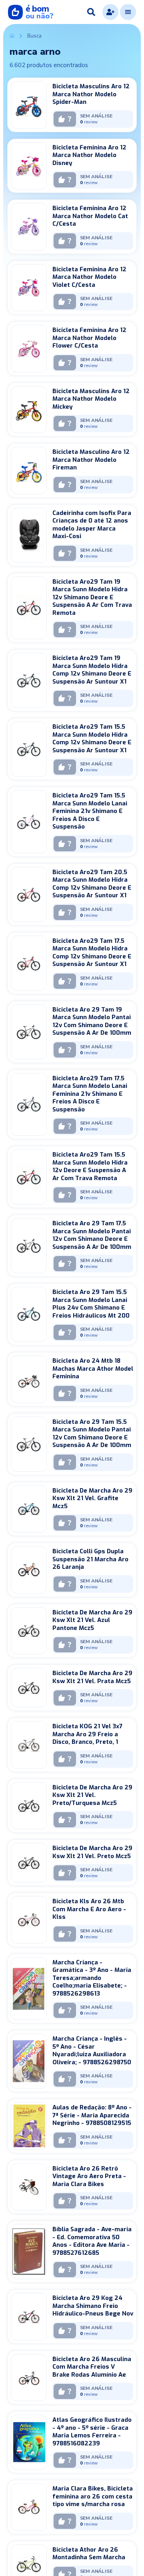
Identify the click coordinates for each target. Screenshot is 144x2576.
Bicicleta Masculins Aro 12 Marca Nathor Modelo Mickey (91, 399)
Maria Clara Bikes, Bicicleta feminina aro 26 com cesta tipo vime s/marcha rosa (93, 2496)
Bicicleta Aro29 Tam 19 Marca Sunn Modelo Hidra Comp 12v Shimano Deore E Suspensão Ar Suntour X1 (92, 670)
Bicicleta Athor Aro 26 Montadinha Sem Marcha (89, 2554)
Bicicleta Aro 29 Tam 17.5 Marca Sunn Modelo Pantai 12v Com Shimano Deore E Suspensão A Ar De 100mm (92, 1235)
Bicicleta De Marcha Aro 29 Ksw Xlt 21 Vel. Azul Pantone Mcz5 (92, 1620)
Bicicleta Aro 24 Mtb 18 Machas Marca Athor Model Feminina (93, 1368)
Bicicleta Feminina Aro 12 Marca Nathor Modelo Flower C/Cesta (89, 338)
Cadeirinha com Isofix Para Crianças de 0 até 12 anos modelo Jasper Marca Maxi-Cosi (92, 525)
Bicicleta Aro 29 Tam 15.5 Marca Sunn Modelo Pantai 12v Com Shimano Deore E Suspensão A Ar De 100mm (92, 1434)
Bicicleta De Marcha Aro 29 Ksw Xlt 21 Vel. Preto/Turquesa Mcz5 (92, 1795)
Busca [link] (34, 36)
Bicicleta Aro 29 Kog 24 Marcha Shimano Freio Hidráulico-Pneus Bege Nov (93, 2306)
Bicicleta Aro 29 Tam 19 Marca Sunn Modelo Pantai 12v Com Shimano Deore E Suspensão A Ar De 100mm (92, 1021)
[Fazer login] (110, 12)
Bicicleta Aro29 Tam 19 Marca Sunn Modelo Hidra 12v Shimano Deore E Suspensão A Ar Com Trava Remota (92, 597)
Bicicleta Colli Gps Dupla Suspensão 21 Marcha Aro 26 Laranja (90, 1559)
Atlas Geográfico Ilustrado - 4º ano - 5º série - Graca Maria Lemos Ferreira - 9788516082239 (92, 2432)
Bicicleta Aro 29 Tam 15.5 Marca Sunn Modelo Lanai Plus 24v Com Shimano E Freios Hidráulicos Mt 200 (91, 1304)
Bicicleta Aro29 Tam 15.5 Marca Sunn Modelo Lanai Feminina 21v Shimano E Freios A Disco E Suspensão (90, 811)
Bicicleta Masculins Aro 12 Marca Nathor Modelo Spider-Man (91, 94)
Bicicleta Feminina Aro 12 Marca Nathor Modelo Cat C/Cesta (90, 216)
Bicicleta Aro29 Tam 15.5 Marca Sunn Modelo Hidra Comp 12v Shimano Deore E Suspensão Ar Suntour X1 (92, 738)
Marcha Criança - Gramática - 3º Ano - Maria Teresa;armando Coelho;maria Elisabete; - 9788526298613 (92, 1978)
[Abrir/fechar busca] (91, 12)
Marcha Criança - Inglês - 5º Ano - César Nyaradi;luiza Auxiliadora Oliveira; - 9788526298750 (92, 2050)
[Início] (12, 36)
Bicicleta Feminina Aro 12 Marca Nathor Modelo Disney (89, 155)
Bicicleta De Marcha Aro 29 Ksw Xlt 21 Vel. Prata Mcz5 (92, 1677)
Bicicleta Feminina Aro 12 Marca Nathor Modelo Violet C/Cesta (89, 277)
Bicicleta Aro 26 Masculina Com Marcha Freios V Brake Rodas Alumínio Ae (92, 2367)
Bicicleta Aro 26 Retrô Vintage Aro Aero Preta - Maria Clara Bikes (89, 2176)
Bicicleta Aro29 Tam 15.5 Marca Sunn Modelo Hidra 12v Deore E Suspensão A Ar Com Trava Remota (90, 1166)
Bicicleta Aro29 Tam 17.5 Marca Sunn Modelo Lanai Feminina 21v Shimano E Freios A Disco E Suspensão (90, 1094)
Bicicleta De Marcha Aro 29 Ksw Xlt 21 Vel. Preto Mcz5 (92, 1852)
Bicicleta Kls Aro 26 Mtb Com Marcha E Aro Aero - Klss (89, 1909)
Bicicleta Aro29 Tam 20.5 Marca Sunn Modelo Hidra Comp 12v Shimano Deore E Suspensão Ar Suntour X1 (92, 884)
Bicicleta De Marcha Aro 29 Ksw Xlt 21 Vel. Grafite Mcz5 (92, 1498)
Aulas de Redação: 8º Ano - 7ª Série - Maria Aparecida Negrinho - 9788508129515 (92, 2115)
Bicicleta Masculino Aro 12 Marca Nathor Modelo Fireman (91, 460)
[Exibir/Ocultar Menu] (128, 12)
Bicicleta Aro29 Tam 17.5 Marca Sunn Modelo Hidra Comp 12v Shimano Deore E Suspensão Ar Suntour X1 (92, 953)
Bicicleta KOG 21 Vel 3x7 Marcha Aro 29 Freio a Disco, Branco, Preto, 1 (87, 1734)
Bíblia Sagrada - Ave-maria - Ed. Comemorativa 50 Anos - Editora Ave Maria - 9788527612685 (92, 2241)
